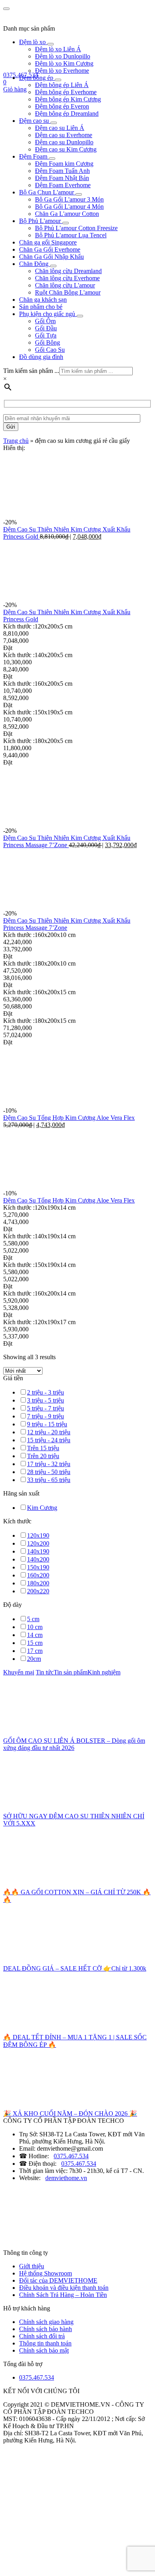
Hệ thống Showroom (46, 2273)
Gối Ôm (45, 321)
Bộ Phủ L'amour (41, 221)
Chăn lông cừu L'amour (65, 285)
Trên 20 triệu (43, 1456)
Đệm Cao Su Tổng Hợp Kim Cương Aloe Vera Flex (69, 1118)
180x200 (38, 1583)
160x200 (38, 1575)
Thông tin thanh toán (45, 2343)
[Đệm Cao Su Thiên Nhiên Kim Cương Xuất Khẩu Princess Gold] (63, 515)
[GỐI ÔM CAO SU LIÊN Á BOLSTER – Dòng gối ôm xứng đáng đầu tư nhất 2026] (63, 1733)
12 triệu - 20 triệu (49, 1432)
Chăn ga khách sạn (43, 300)
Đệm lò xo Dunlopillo (63, 56)
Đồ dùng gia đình (41, 357)
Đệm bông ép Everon (62, 106)
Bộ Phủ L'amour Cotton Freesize (76, 228)
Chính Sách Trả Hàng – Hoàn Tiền (63, 2295)
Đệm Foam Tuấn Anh (62, 171)
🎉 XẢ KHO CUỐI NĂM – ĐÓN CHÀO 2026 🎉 (70, 2113)
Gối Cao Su (50, 350)
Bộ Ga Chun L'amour (47, 192)
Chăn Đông (35, 264)
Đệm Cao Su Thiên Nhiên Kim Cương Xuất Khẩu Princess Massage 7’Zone (67, 841)
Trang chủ (16, 441)
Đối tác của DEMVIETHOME (58, 2280)
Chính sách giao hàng (46, 2322)
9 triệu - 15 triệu (47, 1424)
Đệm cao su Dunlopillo (64, 142)
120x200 (38, 1543)
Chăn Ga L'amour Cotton (67, 214)
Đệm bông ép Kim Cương (68, 99)
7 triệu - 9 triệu (46, 1416)
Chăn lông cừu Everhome (67, 278)
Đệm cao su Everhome (64, 135)
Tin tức (45, 1672)
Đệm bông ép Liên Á (62, 85)
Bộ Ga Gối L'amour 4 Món (69, 207)
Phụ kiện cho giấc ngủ (48, 314)
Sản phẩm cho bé (41, 307)
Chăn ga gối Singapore (48, 242)
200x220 (38, 1591)
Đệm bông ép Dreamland (67, 113)
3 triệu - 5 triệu (46, 1400)
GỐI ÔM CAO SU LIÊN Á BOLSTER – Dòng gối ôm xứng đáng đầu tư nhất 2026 (74, 1744)
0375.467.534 (71, 2156)
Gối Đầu (46, 328)
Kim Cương (42, 1508)
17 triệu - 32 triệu (49, 1464)
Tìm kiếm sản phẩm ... (31, 371)
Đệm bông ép (37, 78)
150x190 (38, 1567)
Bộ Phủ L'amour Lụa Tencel (71, 235)
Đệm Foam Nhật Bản (62, 178)
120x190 (38, 1535)
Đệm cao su (35, 121)
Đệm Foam (34, 156)
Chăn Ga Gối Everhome (50, 249)
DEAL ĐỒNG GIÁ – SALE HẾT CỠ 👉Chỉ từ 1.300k (75, 1968)
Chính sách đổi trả (42, 2336)
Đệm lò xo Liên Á (58, 49)
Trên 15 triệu (43, 1448)
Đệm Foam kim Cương (64, 164)
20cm (34, 1659)
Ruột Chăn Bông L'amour (68, 292)
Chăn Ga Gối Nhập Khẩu (51, 257)
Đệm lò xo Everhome (62, 71)
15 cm (35, 1643)
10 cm (35, 1627)
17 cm (35, 1651)
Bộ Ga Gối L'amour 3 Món (69, 199)
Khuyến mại (19, 1672)
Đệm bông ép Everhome (66, 92)
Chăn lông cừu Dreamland (68, 271)
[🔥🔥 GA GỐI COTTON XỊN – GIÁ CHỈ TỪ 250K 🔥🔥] (63, 1884)
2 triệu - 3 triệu (46, 1392)
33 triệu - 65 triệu (49, 1480)
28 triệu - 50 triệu (49, 1472)
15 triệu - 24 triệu (49, 1440)
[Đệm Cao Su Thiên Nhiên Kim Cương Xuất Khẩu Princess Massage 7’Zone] (63, 823)
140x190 (38, 1551)
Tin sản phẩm (71, 1672)
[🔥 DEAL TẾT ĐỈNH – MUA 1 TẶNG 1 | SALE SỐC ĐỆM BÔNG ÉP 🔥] (63, 2030)
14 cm (35, 1635)
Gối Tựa (46, 335)
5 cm (33, 1619)
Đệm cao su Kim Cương (66, 149)
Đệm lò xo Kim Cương (64, 63)
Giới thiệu (32, 2266)
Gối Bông (47, 342)
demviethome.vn (66, 2178)
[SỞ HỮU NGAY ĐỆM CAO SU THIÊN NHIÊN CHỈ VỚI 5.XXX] (63, 1809)
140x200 (38, 1559)
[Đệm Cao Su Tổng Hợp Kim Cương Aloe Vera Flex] (63, 1103)
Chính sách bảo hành (46, 2329)
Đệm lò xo (33, 42)
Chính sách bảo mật (44, 2350)
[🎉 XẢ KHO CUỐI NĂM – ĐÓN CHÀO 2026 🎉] (63, 2106)
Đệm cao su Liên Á (60, 128)
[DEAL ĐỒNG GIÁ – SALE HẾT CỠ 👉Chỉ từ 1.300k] (63, 1961)
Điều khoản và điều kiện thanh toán (64, 2288)
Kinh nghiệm (104, 1672)
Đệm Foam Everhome (63, 185)
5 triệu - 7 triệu (46, 1408)
